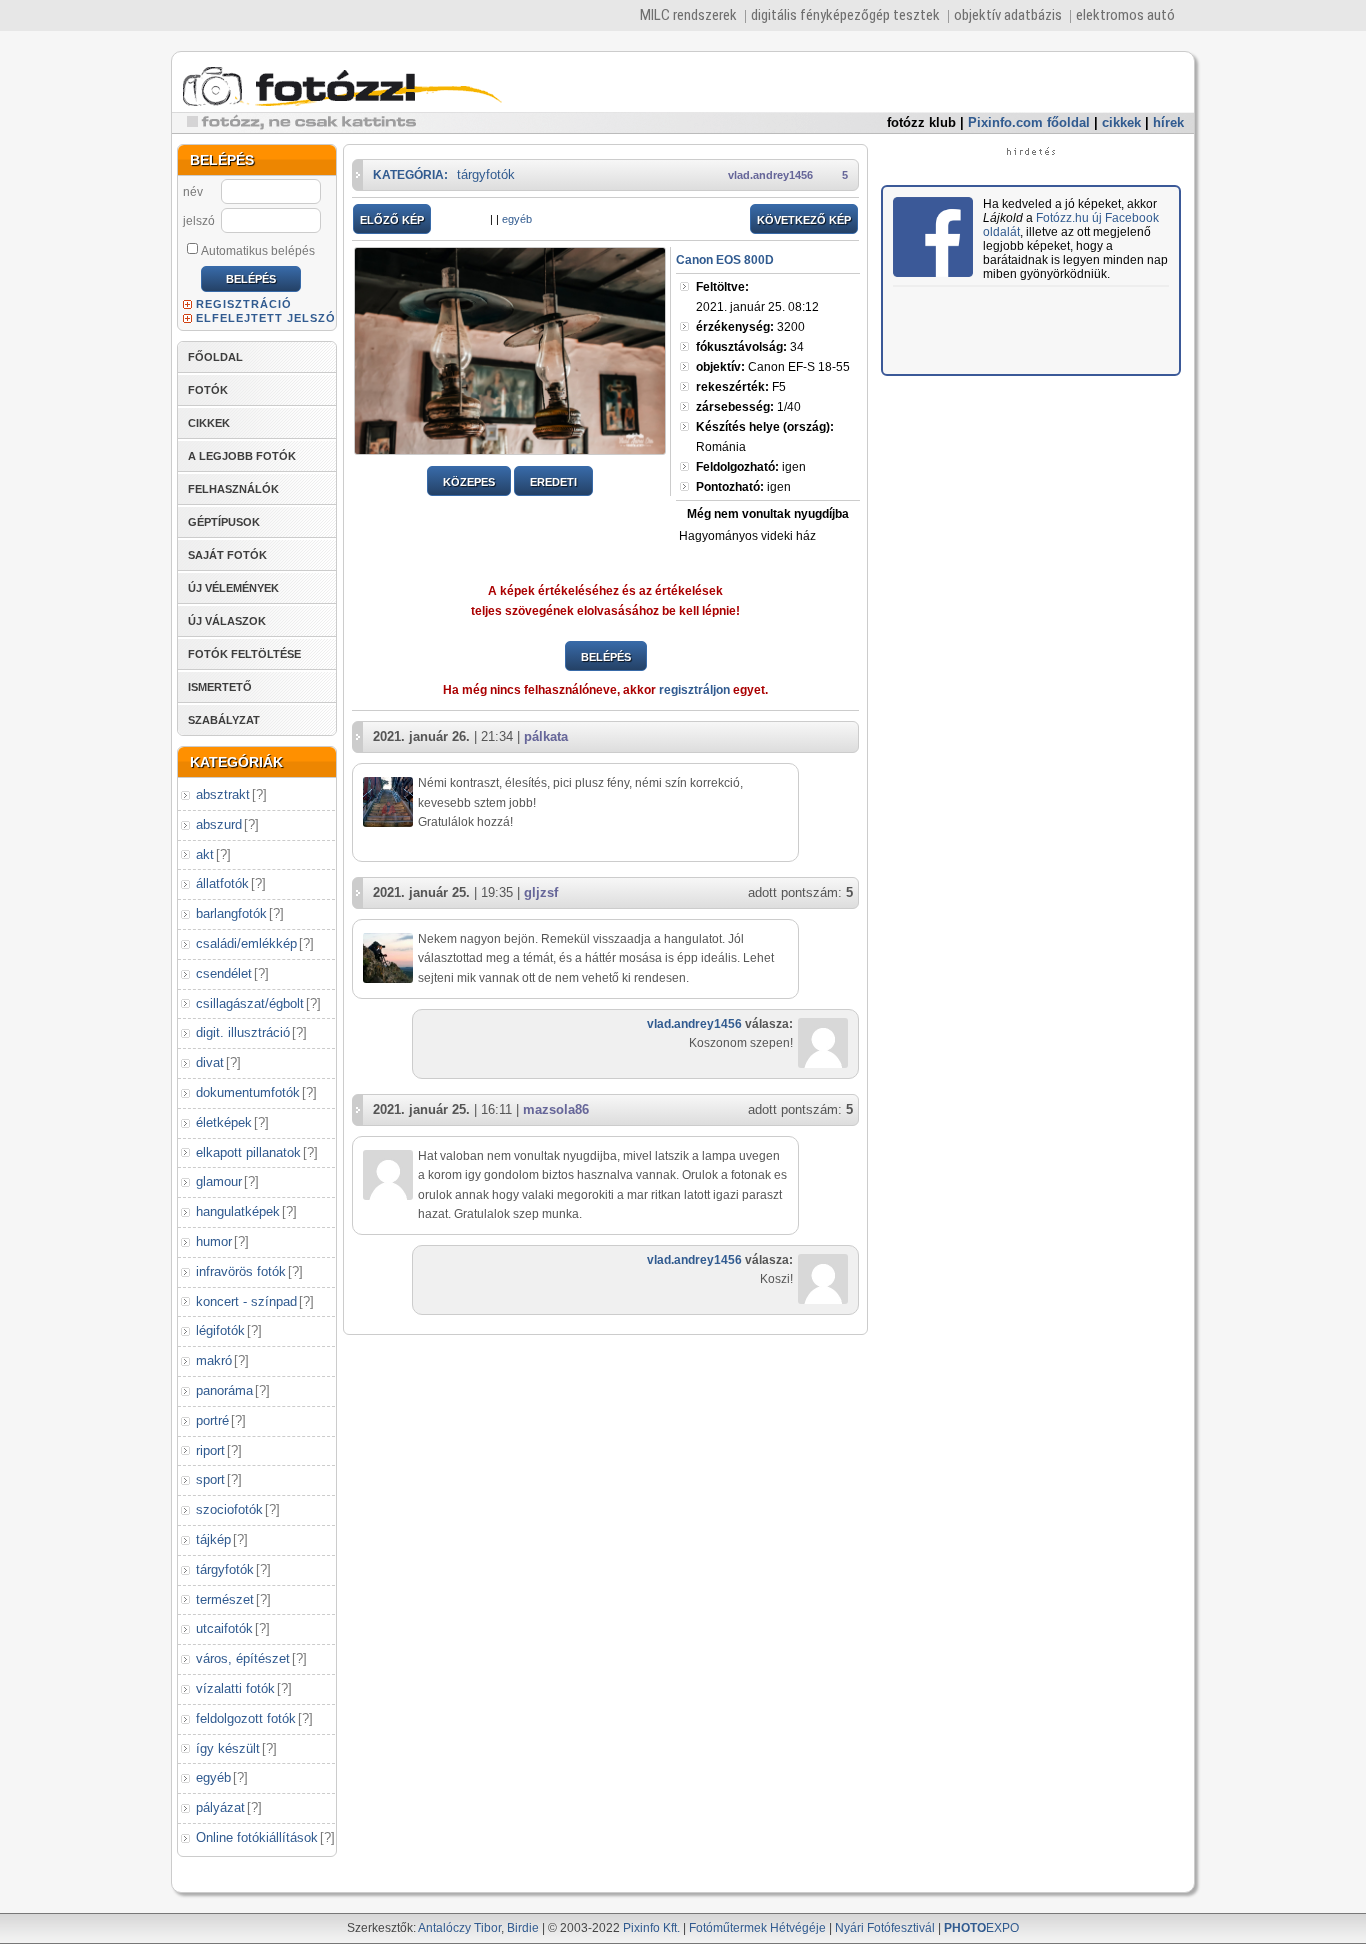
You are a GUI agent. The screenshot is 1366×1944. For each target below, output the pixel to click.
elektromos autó (1125, 15)
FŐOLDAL (215, 357)
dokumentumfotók (248, 1092)
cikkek (1121, 122)
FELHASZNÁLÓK (233, 489)
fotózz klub (921, 122)
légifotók (220, 1330)
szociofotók (229, 1509)
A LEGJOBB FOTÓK (242, 456)
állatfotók (222, 883)
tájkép (213, 1539)
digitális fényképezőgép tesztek (845, 15)
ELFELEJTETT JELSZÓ (266, 318)
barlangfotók (231, 913)
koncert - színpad (246, 1301)
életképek (224, 1122)
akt (205, 854)
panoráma (224, 1390)
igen (751, 467)
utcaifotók (224, 1628)
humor (214, 1241)
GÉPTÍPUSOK (224, 522)
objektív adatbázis (1008, 15)
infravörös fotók (241, 1271)
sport (210, 1479)
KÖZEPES (469, 482)
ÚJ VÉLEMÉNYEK (233, 588)
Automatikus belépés (258, 251)
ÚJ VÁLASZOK (227, 621)
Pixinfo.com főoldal (1029, 122)
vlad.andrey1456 (770, 175)
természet (225, 1599)
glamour (219, 1181)
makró (214, 1360)
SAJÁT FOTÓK (227, 555)
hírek (1168, 122)
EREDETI (553, 482)
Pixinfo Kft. (651, 1928)
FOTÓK (208, 390)
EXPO (981, 1928)
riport (210, 1450)
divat (210, 1062)
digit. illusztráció (243, 1032)
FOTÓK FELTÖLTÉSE (244, 654)
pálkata (546, 736)
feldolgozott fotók (246, 1718)
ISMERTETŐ (220, 687)
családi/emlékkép (246, 943)
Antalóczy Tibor (459, 1928)
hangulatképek (238, 1211)
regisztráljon (694, 690)
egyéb (213, 1777)
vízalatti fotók (235, 1688)
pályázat (220, 1807)
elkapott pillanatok (248, 1152)
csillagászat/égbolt (250, 1003)
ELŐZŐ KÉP (392, 220)
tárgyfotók (225, 1569)
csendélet (224, 973)
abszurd (219, 824)
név (193, 192)
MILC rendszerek (688, 15)
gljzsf (541, 892)
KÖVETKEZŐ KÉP (804, 220)
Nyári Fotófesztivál (885, 1928)
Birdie (523, 1928)
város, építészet (243, 1658)
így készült (228, 1748)
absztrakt (223, 794)
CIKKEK (209, 423)
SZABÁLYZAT (224, 720)
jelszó (199, 221)
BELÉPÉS (606, 657)
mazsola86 (556, 1109)
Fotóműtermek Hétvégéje (757, 1928)
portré (212, 1420)
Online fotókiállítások (257, 1837)
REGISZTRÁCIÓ (244, 304)
